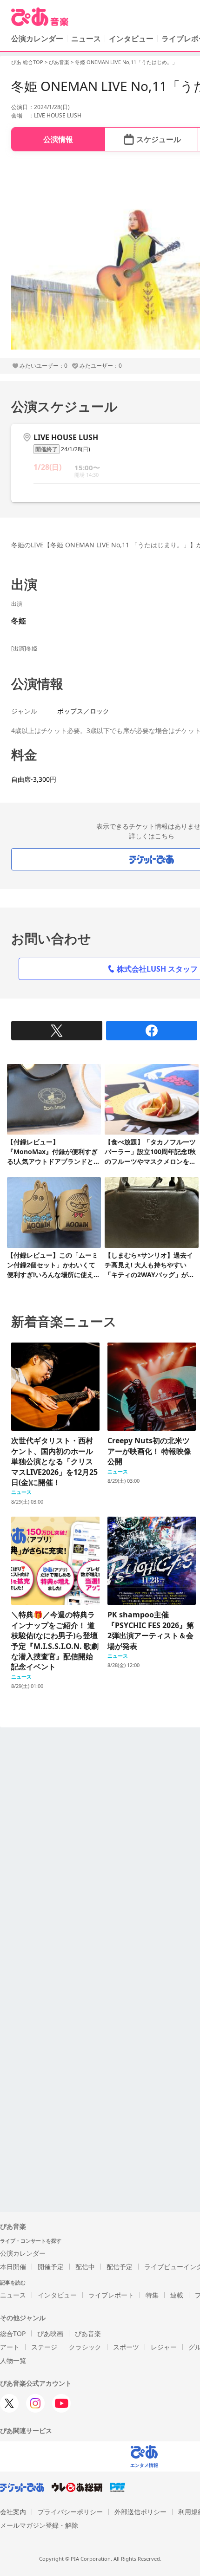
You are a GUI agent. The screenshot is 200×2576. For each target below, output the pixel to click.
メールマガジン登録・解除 (39, 2525)
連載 (177, 2295)
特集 (152, 2295)
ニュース (86, 39)
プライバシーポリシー (70, 2512)
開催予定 (51, 2267)
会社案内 (13, 2512)
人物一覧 (13, 2360)
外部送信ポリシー (140, 2512)
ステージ (44, 2347)
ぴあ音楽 (59, 62)
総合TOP (13, 2333)
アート (10, 2347)
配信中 (85, 2267)
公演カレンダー (23, 2253)
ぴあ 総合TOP (27, 62)
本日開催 (13, 2267)
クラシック (85, 2347)
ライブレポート (111, 2295)
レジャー (164, 2347)
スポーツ (126, 2347)
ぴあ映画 (50, 2333)
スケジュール (159, 139)
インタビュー (131, 39)
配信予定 (120, 2267)
